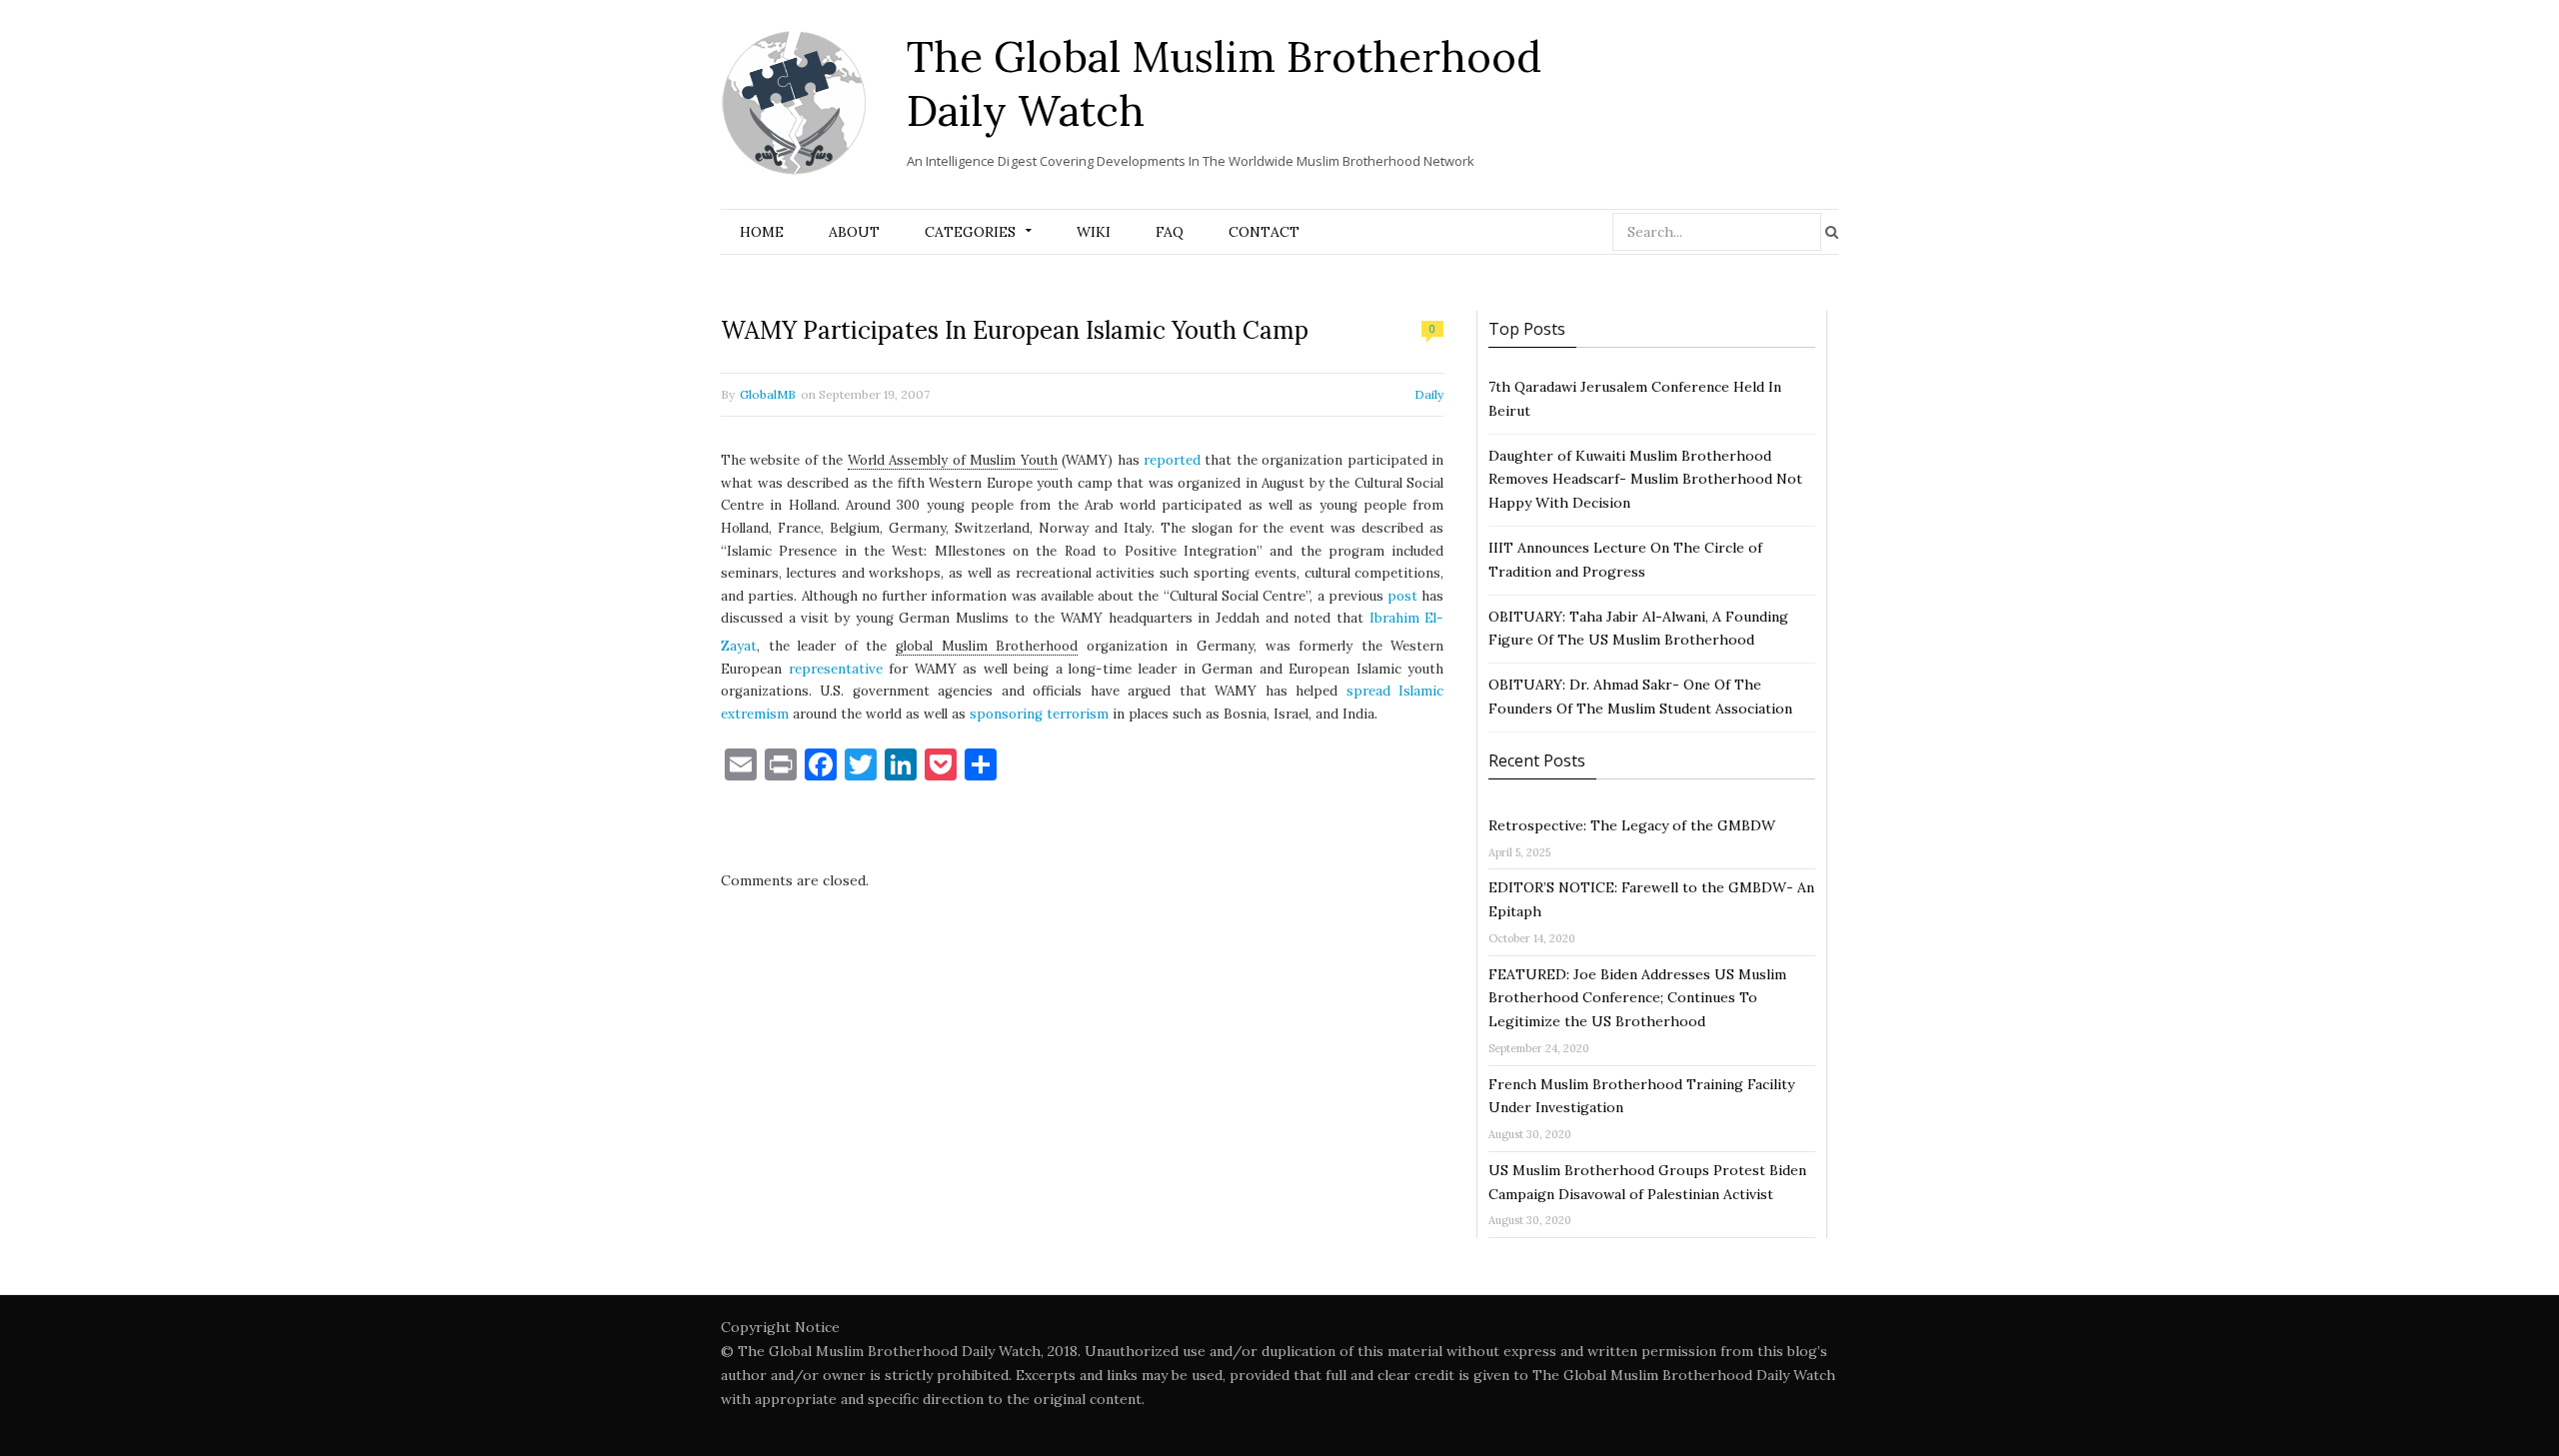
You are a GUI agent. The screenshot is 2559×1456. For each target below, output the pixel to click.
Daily (1429, 394)
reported (1172, 460)
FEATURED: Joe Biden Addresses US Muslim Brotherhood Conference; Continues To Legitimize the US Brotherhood (1637, 998)
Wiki (1094, 232)
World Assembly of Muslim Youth (953, 460)
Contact (1264, 232)
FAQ (1170, 232)
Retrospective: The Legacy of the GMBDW (1632, 825)
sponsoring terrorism (1039, 714)
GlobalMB (768, 394)
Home (762, 232)
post (1402, 596)
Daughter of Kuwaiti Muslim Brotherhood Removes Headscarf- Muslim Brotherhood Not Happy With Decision (1645, 480)
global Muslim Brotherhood (987, 646)
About (854, 232)
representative (836, 669)
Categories (970, 232)
